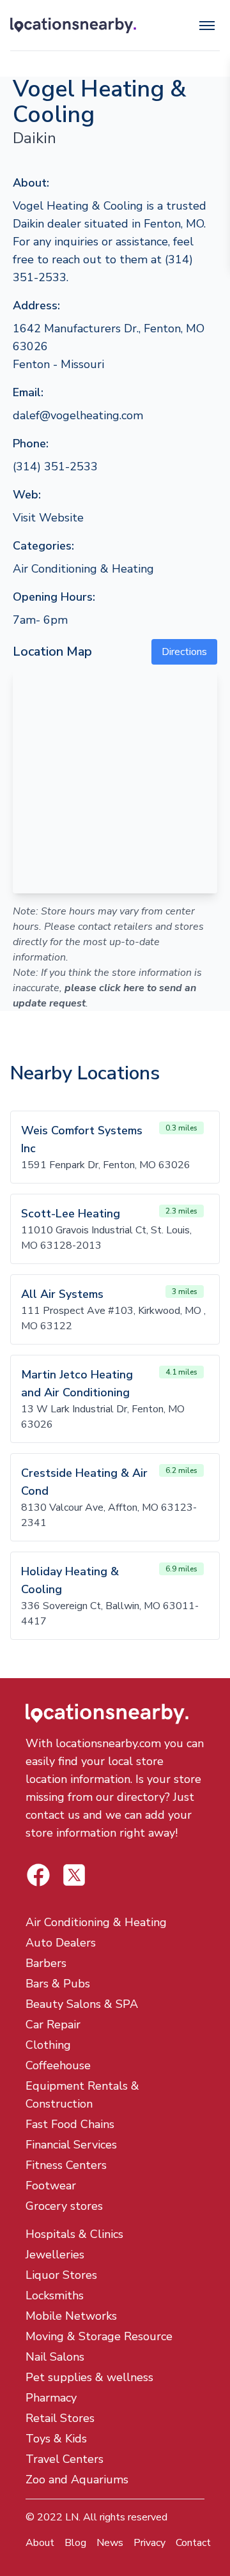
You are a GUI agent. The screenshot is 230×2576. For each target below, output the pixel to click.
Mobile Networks (71, 2316)
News (110, 2543)
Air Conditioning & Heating (83, 569)
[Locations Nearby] (73, 26)
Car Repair (53, 2025)
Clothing (48, 2045)
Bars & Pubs (58, 1984)
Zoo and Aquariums (77, 2480)
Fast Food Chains (70, 2124)
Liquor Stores (61, 2275)
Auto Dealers (61, 1943)
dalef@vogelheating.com (78, 415)
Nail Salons (55, 2357)
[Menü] (207, 26)
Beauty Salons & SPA (82, 2004)
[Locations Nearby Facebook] (74, 1875)
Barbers (46, 1963)
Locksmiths (55, 2295)
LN (72, 2517)
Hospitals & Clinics (74, 2234)
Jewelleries (55, 2255)
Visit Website (48, 518)
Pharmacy (51, 2398)
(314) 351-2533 (55, 467)
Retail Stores (60, 2418)
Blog (75, 2543)
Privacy (149, 2543)
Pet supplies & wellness (89, 2377)
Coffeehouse (58, 2065)
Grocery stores (64, 2206)
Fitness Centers (66, 2165)
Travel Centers (65, 2459)
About (40, 2543)
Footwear (51, 2186)
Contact (193, 2543)
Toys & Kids (56, 2439)
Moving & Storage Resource (99, 2336)
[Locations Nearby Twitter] (38, 1875)
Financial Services (71, 2145)
